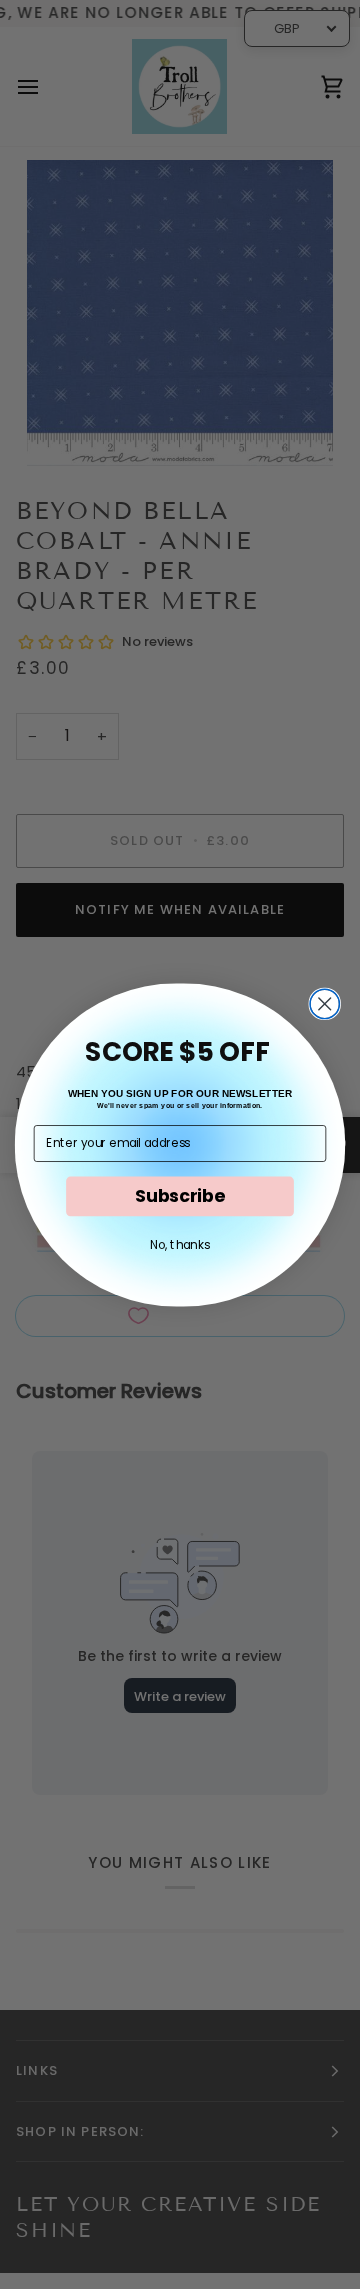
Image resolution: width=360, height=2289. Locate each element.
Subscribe (180, 1195)
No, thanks (180, 1243)
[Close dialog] (324, 1003)
